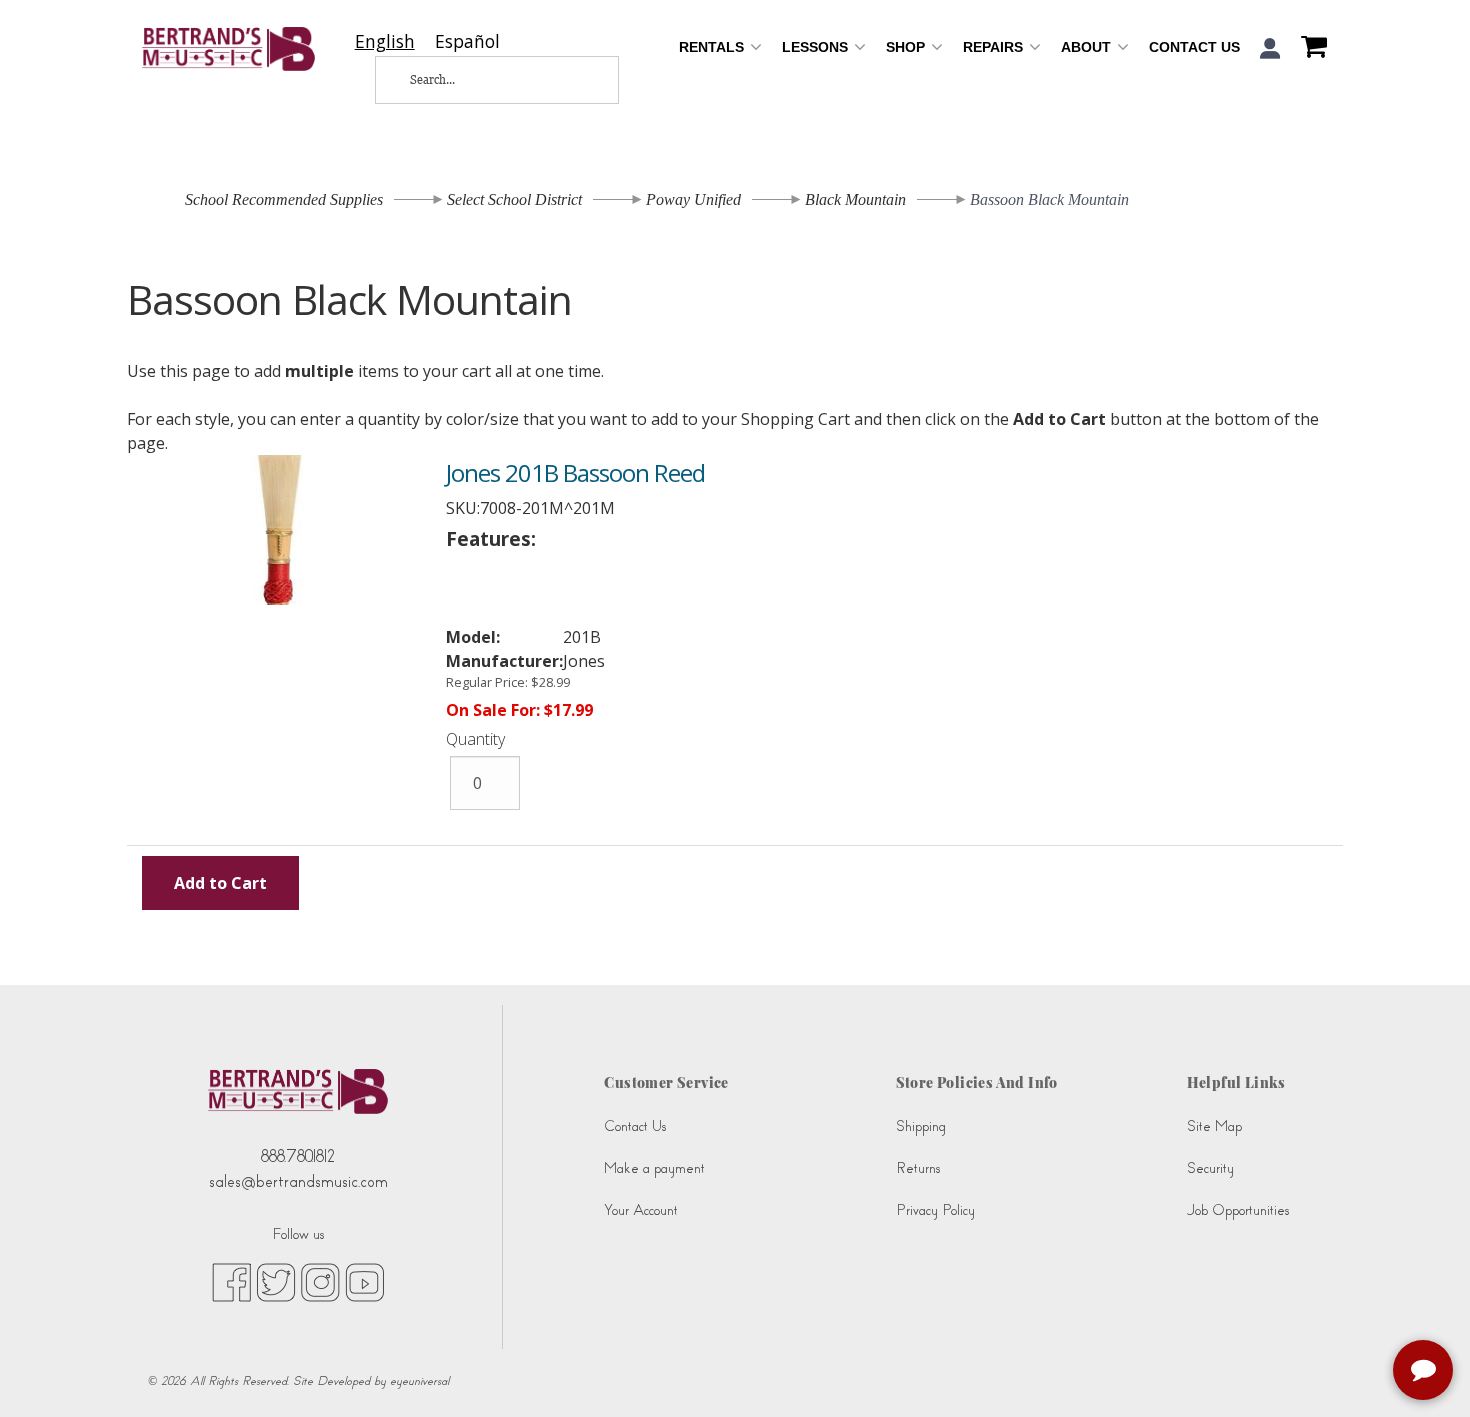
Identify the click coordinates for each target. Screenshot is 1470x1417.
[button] (1270, 48)
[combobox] (385, 41)
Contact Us (1194, 47)
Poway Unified (693, 199)
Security (1210, 1168)
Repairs (995, 47)
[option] (467, 41)
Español (467, 41)
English (385, 41)
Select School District (514, 199)
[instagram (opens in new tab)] (320, 1281)
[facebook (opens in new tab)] (231, 1281)
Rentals (713, 47)
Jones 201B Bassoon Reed (575, 472)
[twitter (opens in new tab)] (276, 1281)
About (1088, 47)
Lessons (817, 47)
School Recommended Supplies (284, 199)
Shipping (921, 1126)
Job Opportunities (1238, 1210)
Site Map (1214, 1126)
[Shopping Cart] (1309, 49)
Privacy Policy (935, 1210)
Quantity (475, 739)
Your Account (641, 1210)
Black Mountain (855, 199)
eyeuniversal (419, 1381)
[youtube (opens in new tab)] (364, 1281)
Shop (907, 47)
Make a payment (654, 1168)
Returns (918, 1168)
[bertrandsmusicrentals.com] (228, 49)
